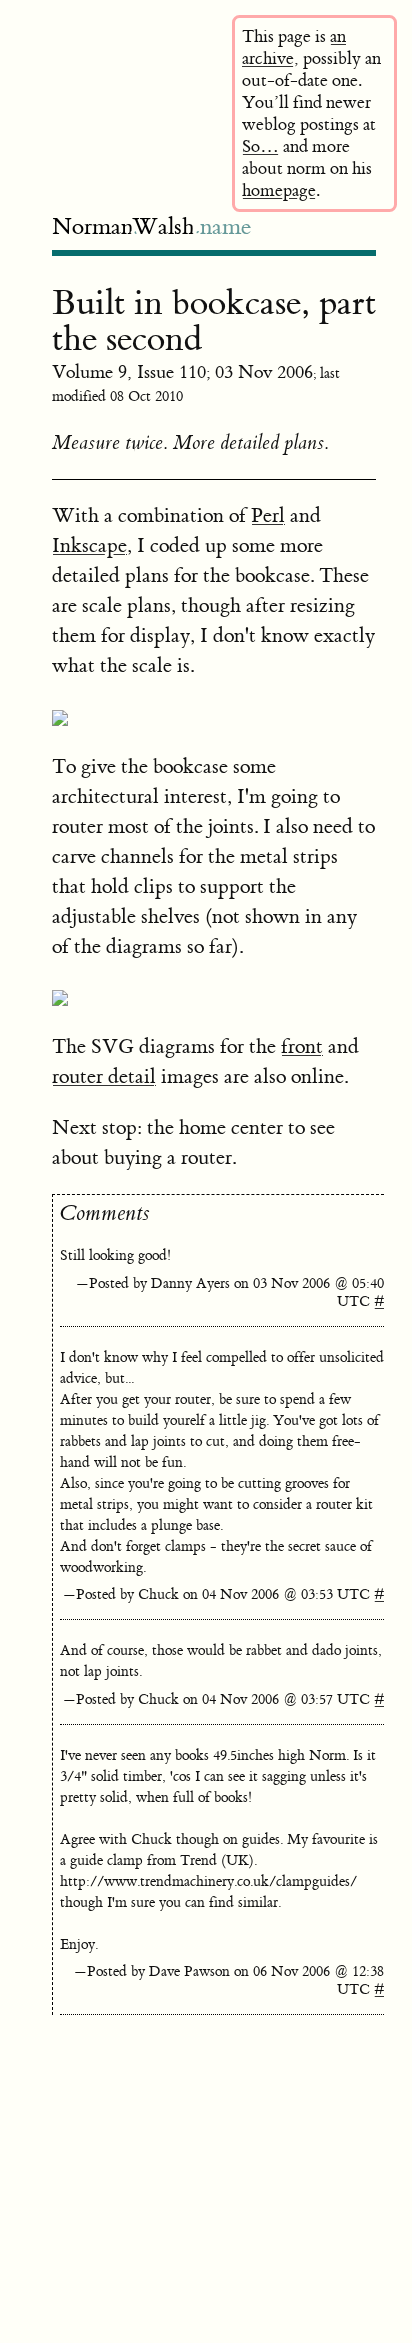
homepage (279, 191)
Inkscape (89, 545)
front (302, 1046)
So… (260, 147)
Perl (268, 515)
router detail (104, 1076)
